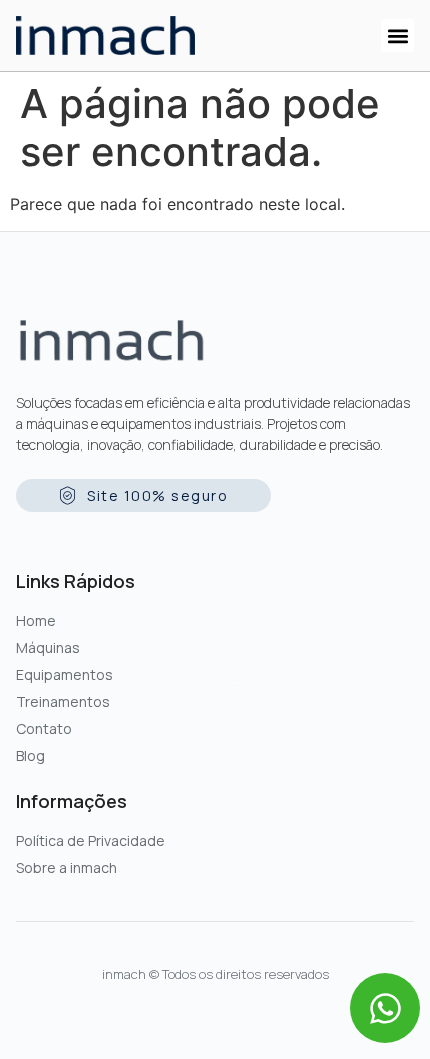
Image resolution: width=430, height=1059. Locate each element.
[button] (397, 35)
